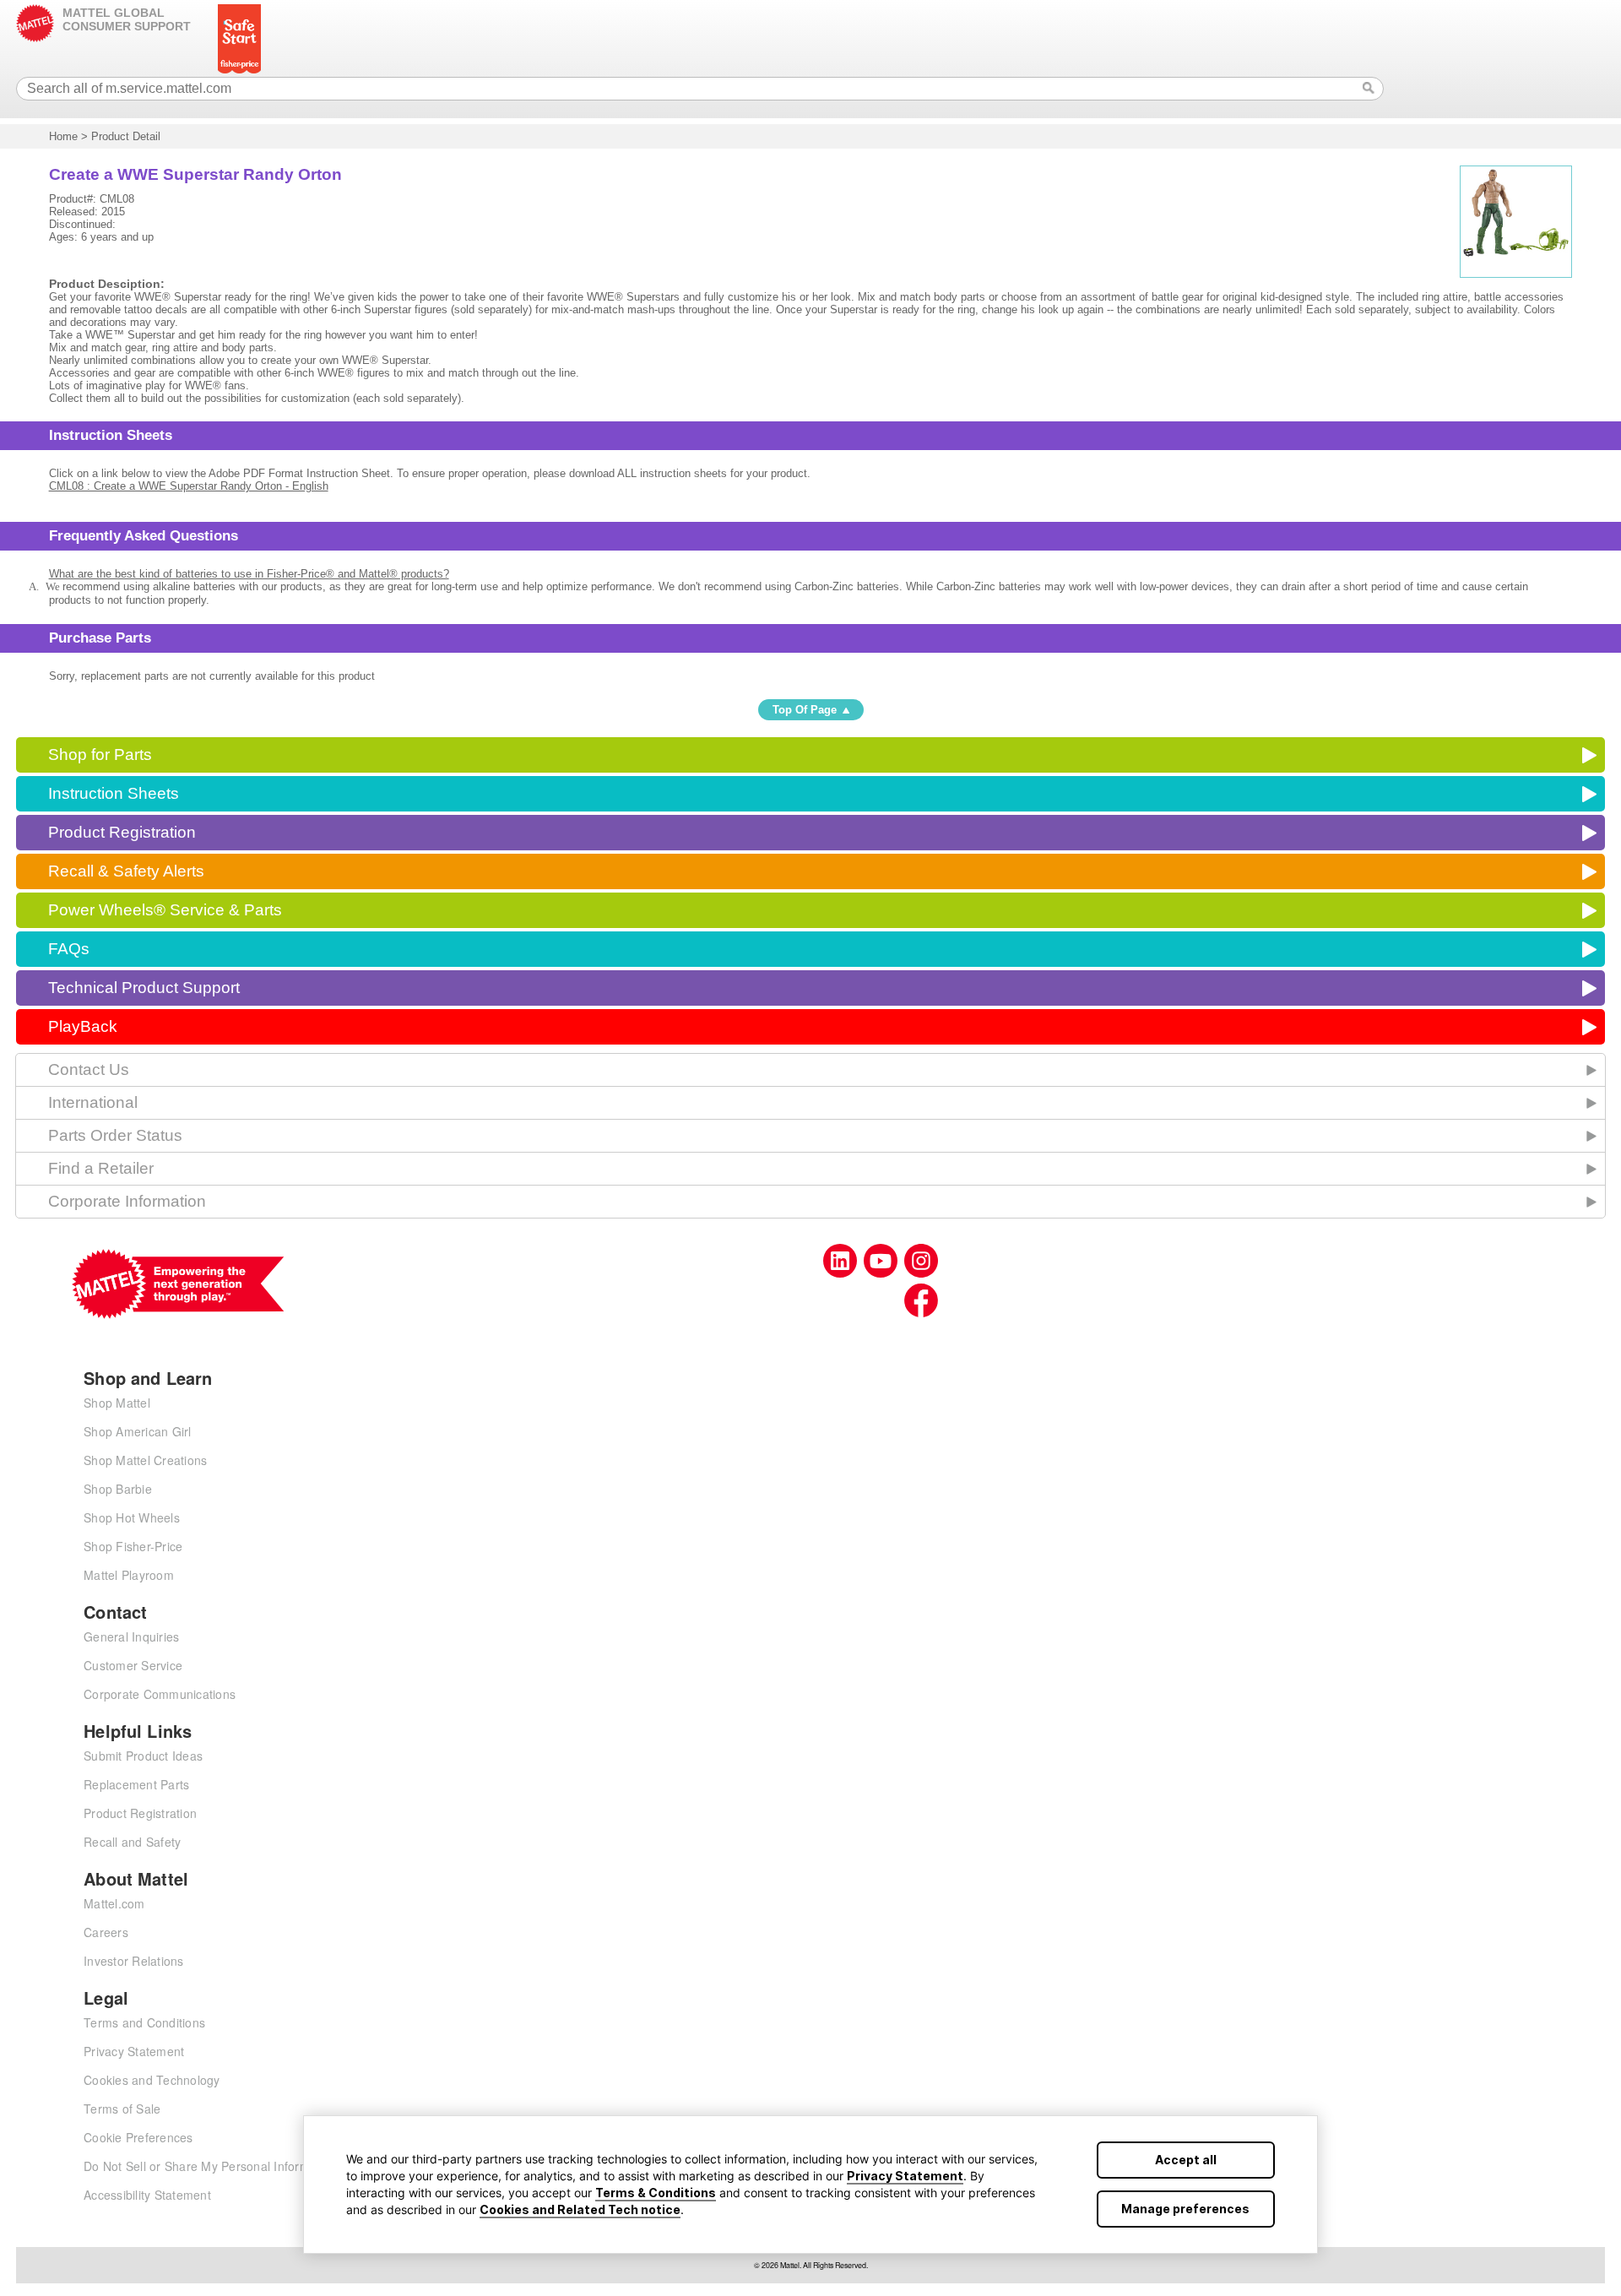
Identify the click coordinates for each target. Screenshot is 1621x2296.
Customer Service (133, 1665)
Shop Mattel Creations (145, 1460)
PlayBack (83, 1026)
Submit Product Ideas (143, 1756)
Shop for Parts (100, 754)
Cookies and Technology (152, 2080)
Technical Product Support (144, 988)
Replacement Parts (136, 1784)
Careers (106, 1932)
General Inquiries (131, 1637)
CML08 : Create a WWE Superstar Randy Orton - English (189, 486)
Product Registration (122, 832)
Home (63, 136)
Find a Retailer (101, 1168)
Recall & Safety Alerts (126, 871)
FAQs (69, 949)
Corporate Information (127, 1201)
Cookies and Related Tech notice (580, 2209)
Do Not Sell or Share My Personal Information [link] (210, 2166)
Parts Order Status (115, 1135)
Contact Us (89, 1069)
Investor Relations (134, 1961)
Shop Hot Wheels (132, 1517)
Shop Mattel (117, 1403)
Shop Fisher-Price (133, 1546)
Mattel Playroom (129, 1575)
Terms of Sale (122, 2109)
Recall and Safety (132, 1842)
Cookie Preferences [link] (138, 2137)
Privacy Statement (905, 2176)
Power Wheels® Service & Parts (165, 910)
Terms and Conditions (144, 2022)
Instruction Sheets (114, 793)
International (93, 1102)
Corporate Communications (160, 1694)
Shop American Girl (138, 1431)
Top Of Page (805, 710)
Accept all (1186, 2160)
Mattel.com (114, 1903)
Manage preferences (1185, 2209)
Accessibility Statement (147, 2195)
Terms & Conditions (656, 2193)
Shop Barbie (118, 1489)
